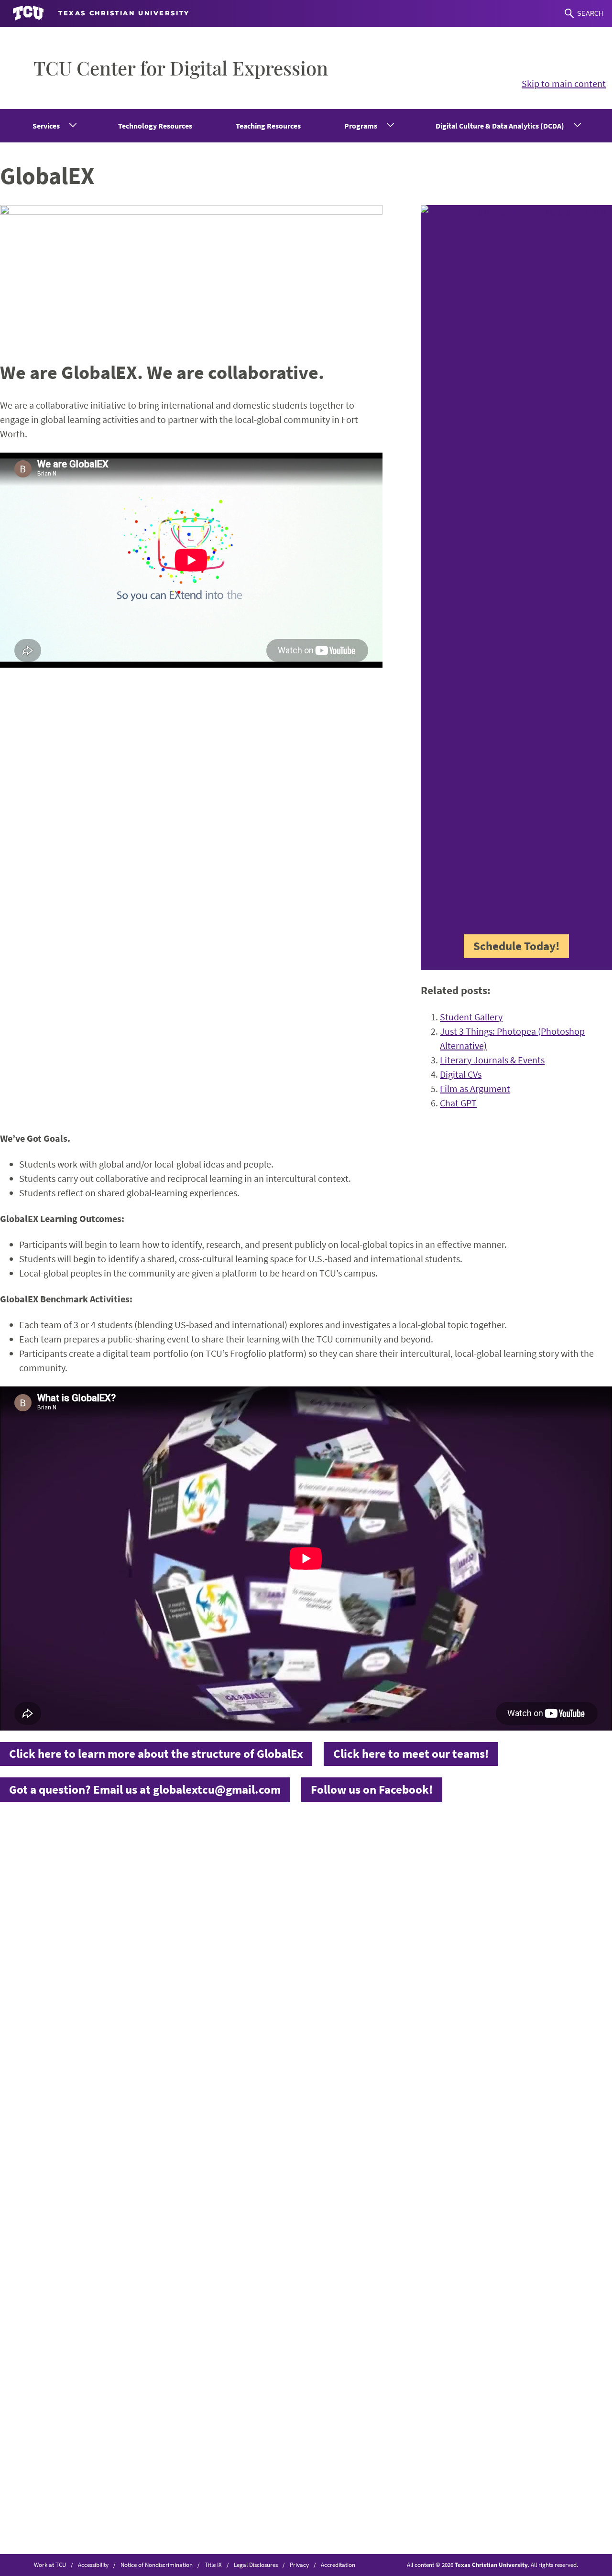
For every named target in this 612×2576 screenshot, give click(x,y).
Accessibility (93, 2565)
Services (46, 126)
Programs (361, 126)
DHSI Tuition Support (356, 1915)
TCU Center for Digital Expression (181, 68)
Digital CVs (461, 1074)
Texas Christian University (491, 2565)
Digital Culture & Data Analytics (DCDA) (500, 126)
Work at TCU (50, 2565)
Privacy (299, 2565)
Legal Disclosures (256, 2565)
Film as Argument (475, 1088)
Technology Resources (155, 126)
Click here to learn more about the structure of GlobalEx (156, 1753)
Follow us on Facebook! (372, 1789)
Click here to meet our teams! (411, 1753)
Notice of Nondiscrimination (157, 2565)
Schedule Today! (517, 946)
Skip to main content (564, 83)
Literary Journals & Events (492, 1060)
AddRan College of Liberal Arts (516, 1872)
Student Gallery (471, 1017)
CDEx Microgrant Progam (364, 1901)
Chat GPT (458, 1103)
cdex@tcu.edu (218, 1932)
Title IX (213, 2565)
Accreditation (338, 2565)
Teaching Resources (268, 126)
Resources (333, 1887)
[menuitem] (54, 126)
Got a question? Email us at (145, 1789)
